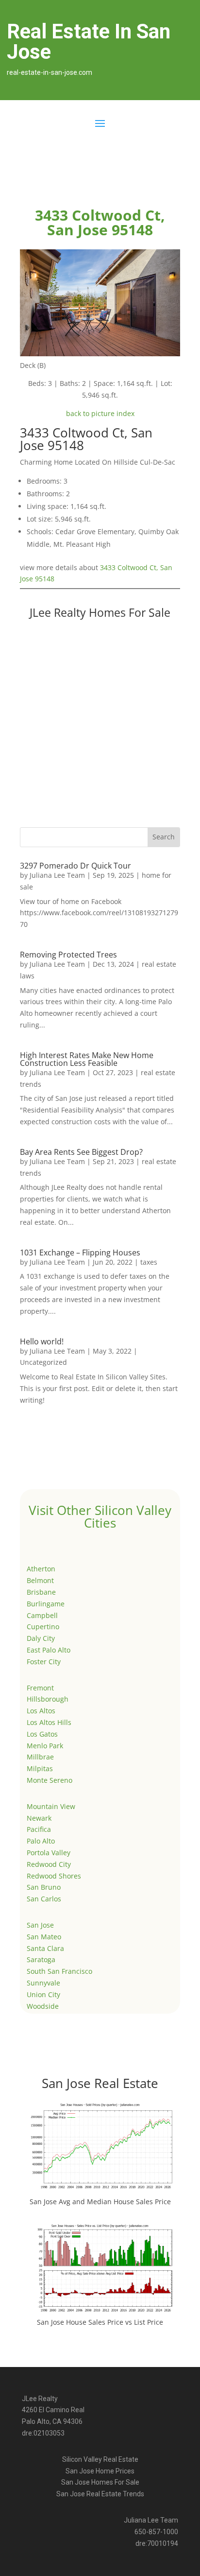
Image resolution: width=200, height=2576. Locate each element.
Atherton (41, 1569)
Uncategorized (43, 1362)
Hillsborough (48, 1699)
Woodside (43, 2006)
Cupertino (43, 1627)
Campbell (42, 1615)
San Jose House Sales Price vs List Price (100, 2322)
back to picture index (100, 413)
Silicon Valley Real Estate (100, 2459)
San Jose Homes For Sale (100, 2482)
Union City (43, 1994)
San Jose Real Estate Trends (100, 2494)
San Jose (40, 1925)
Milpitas (40, 1768)
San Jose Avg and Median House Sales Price (100, 2202)
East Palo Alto (49, 1650)
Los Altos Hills (49, 1722)
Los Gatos (42, 1734)
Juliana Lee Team (57, 875)
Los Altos (41, 1711)
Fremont (40, 1688)
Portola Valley (49, 1853)
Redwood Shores (54, 1876)
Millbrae (40, 1757)
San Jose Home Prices (100, 2471)
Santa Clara (45, 1948)
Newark (39, 1818)
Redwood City (49, 1864)
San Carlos (44, 1899)
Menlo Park (45, 1746)
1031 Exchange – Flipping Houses (80, 1253)
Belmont (40, 1580)
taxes (149, 1262)
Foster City (44, 1662)
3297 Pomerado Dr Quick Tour (75, 866)
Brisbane (41, 1592)
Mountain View (51, 1806)
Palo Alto (41, 1841)
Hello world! (42, 1341)
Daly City (41, 1638)
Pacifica (39, 1829)
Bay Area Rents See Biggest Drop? (81, 1152)
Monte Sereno (50, 1780)
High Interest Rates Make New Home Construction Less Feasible (87, 1059)
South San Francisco (59, 1971)
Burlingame (46, 1604)
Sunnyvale (43, 1983)
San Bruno (44, 1887)
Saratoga (41, 1959)
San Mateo (44, 1937)
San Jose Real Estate (100, 2083)
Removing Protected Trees (68, 955)
